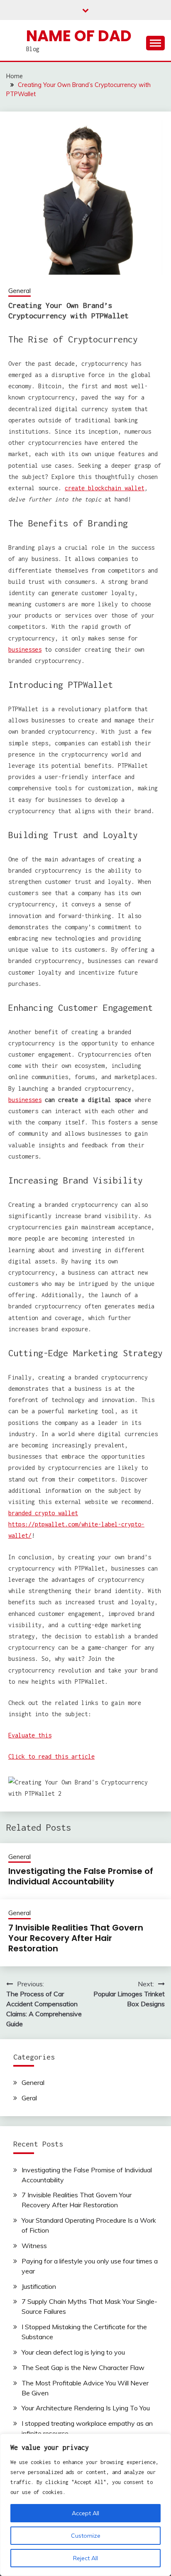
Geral (29, 2098)
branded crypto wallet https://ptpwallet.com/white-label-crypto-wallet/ (76, 1524)
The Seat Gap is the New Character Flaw (83, 2368)
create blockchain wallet (105, 488)
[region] (85, 2505)
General (20, 291)
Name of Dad (79, 36)
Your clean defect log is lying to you (73, 2352)
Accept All (85, 2513)
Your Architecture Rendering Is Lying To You (86, 2408)
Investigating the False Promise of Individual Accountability (81, 1876)
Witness (34, 2246)
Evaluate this (30, 1735)
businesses (25, 649)
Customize (86, 2536)
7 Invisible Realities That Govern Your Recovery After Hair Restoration (76, 1938)
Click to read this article (51, 1756)
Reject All (85, 2558)
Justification (39, 2286)
